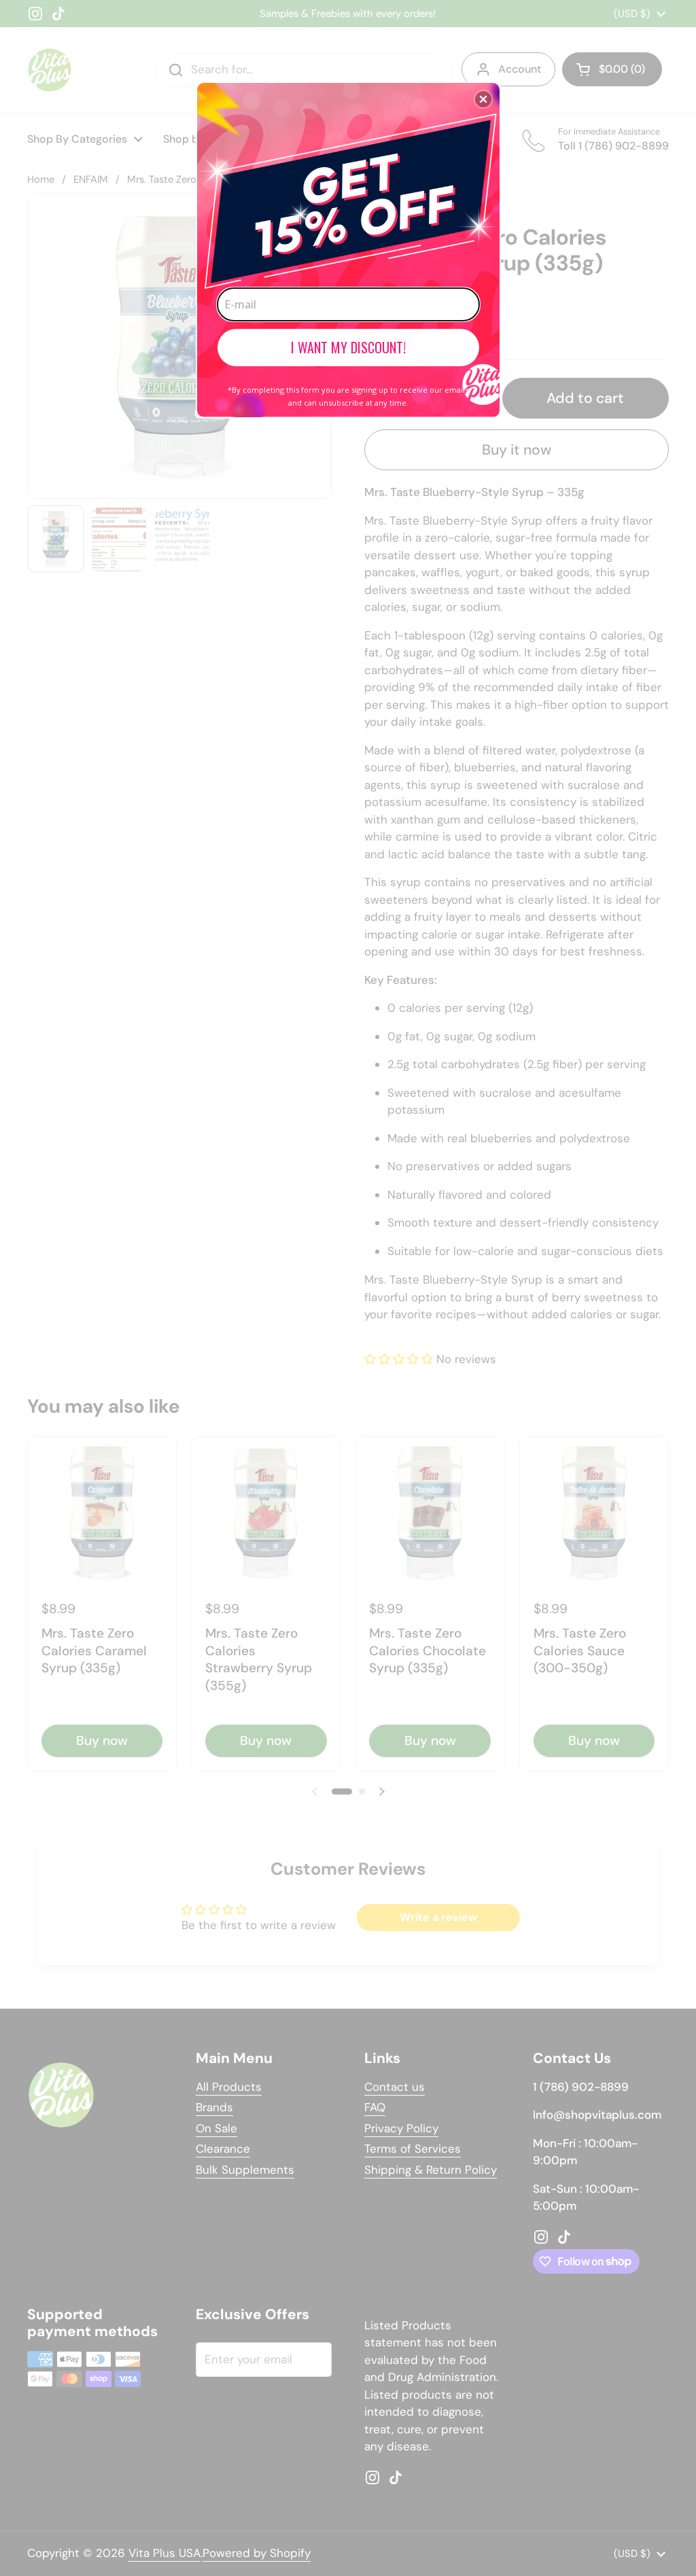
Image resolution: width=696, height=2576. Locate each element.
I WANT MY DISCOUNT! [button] (348, 347)
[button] (483, 99)
